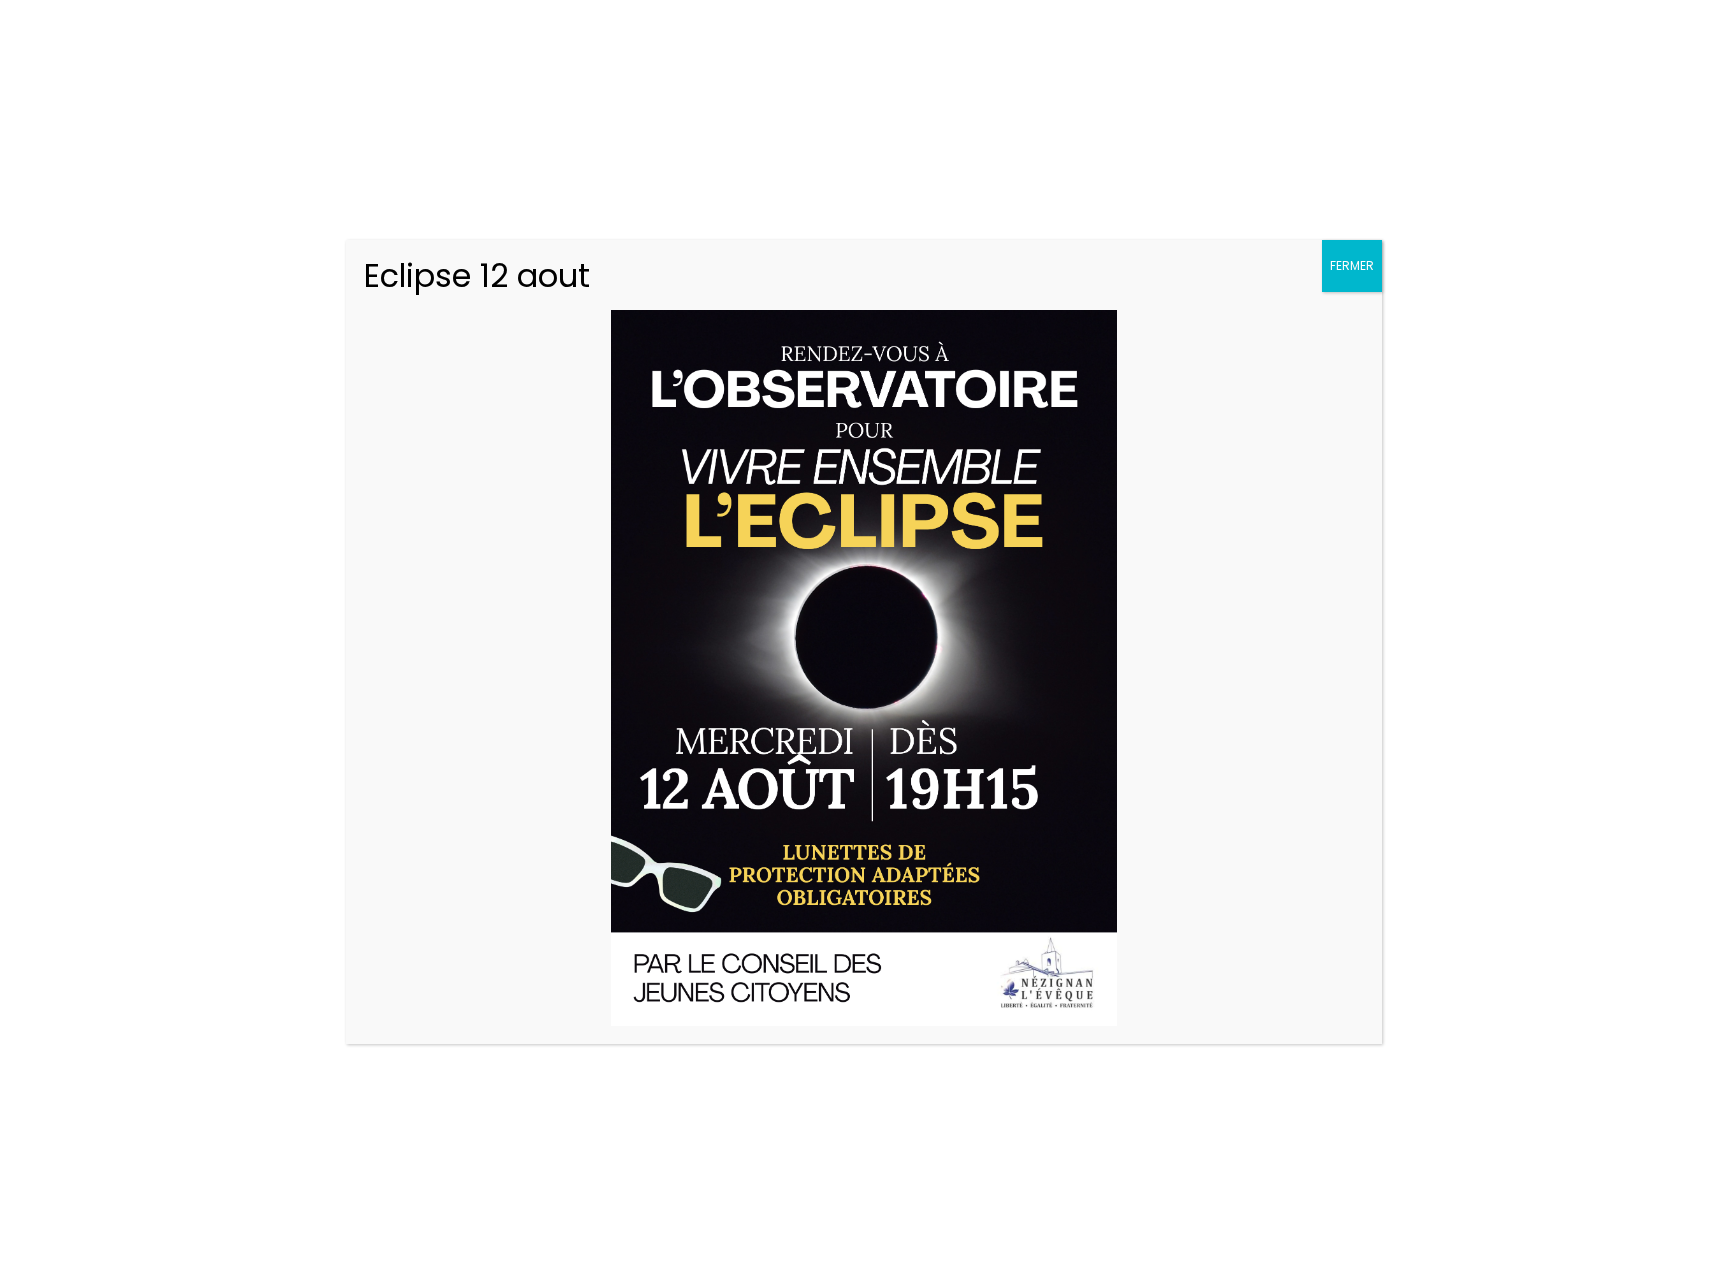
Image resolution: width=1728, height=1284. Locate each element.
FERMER (1352, 265)
